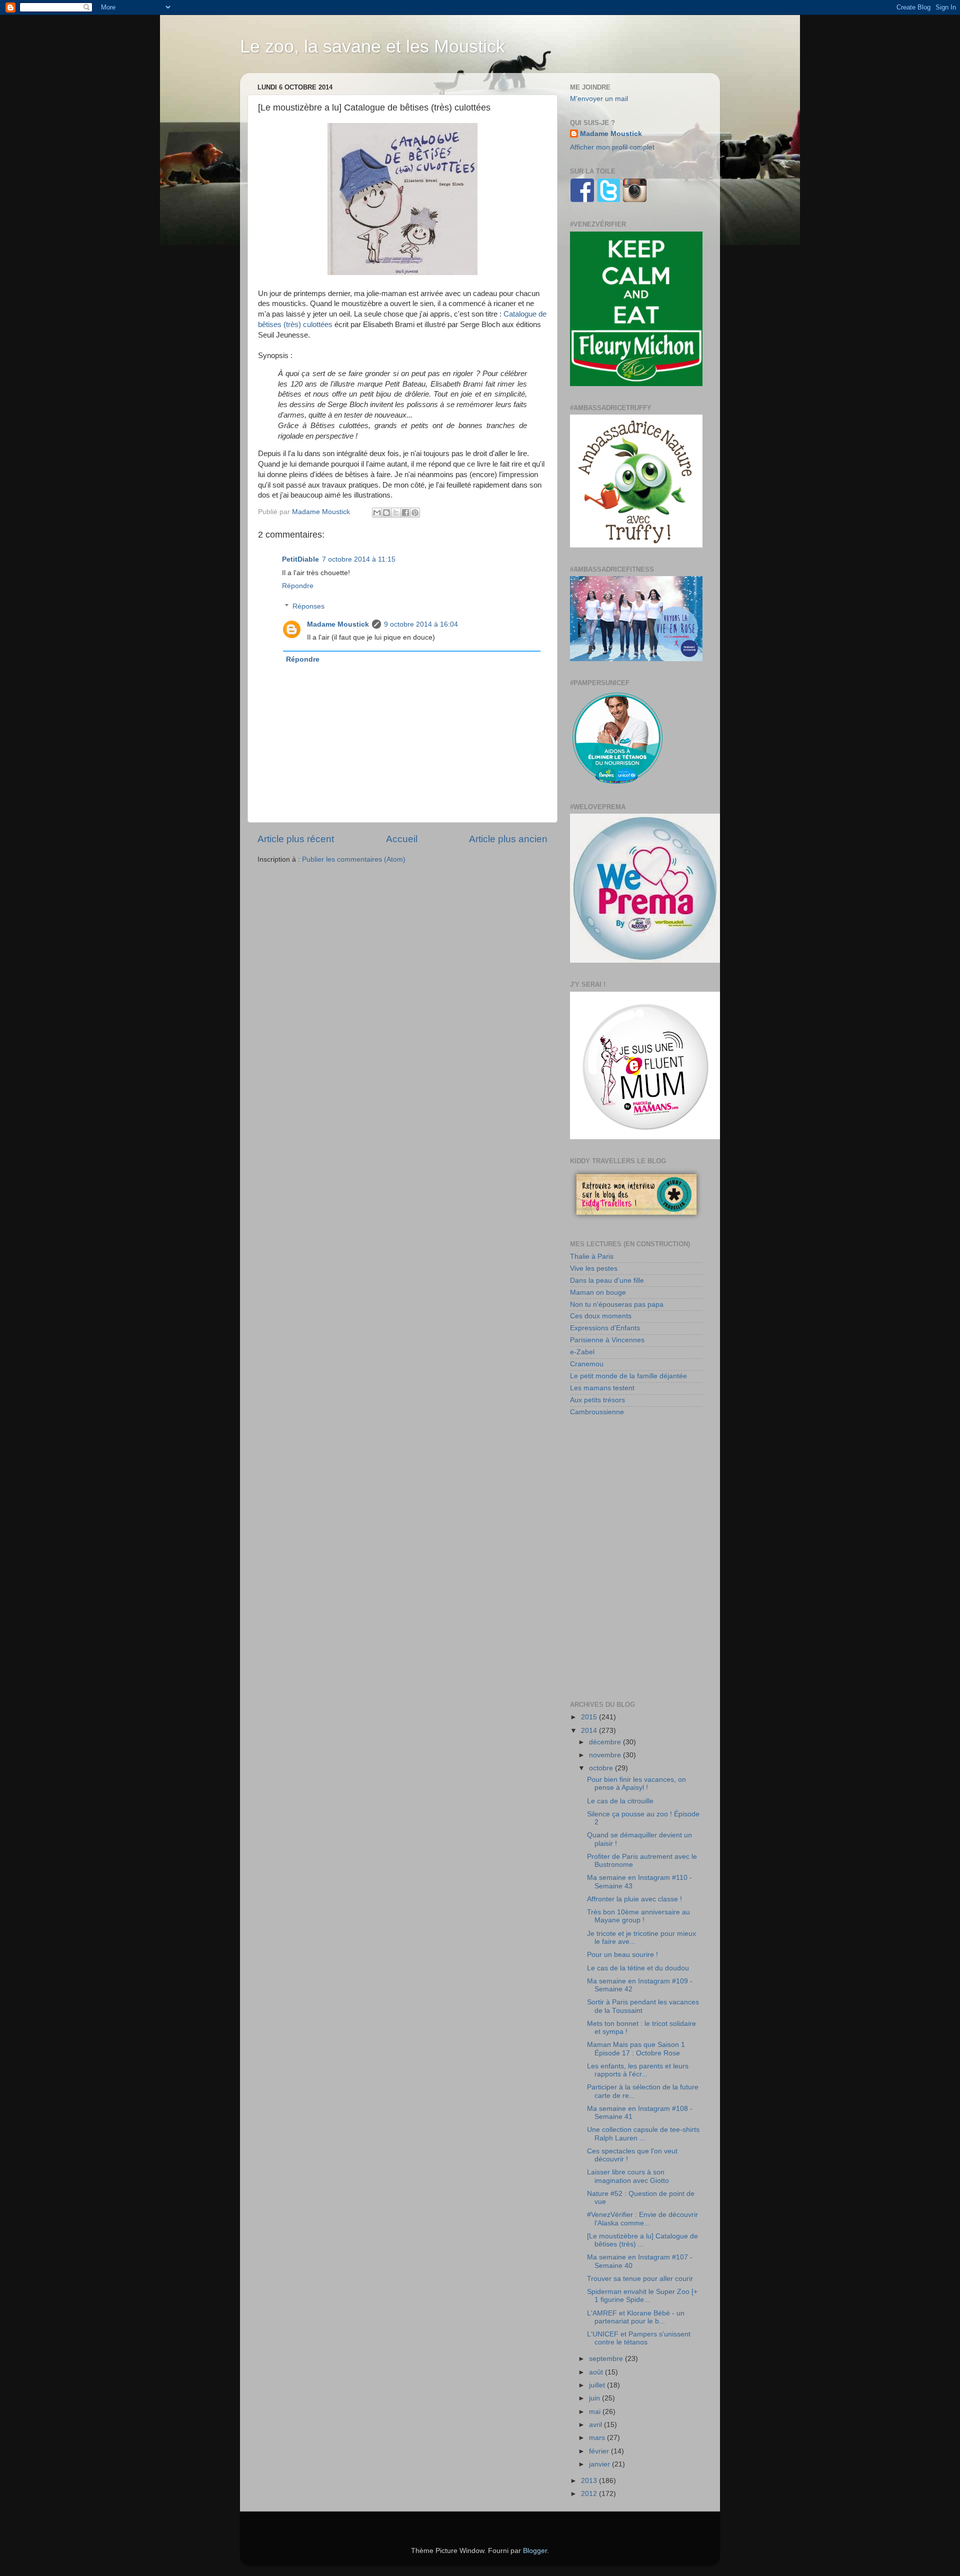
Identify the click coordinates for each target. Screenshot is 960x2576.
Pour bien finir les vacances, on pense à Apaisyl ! (636, 1784)
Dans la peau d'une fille (607, 1280)
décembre (606, 1742)
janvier (600, 2464)
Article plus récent (296, 839)
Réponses (308, 606)
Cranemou (587, 1364)
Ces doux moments (601, 1316)
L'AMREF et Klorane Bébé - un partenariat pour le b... (636, 2317)
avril (596, 2425)
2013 (590, 2481)
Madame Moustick (338, 624)
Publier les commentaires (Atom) (354, 859)
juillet (598, 2385)
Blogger (535, 2551)
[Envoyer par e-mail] (377, 513)
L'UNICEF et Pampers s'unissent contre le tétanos (639, 2338)
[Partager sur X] (396, 513)
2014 (590, 1731)
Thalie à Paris (592, 1256)
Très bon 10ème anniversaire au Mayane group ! (638, 1916)
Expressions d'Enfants (605, 1328)
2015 (590, 1717)
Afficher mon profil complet (612, 147)
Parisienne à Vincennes (607, 1340)
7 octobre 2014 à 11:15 (359, 559)
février (600, 2451)
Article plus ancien (508, 839)
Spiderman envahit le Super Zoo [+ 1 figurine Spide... (642, 2296)
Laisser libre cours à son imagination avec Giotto (628, 2176)
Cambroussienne (597, 1412)
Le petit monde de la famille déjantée (628, 1376)
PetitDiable (300, 559)
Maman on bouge (598, 1293)
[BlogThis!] (386, 513)
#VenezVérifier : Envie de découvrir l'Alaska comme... (642, 2219)
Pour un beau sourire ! (622, 1955)
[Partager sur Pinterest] (415, 513)
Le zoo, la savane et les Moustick (372, 46)
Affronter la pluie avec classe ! (634, 1899)
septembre (607, 2359)
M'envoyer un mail (599, 99)
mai (596, 2412)
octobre (602, 1768)
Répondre (298, 586)
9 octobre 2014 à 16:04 (421, 624)
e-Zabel (582, 1352)
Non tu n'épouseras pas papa (617, 1305)
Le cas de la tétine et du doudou (638, 1968)
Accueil (402, 839)
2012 (590, 2494)
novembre (606, 1755)
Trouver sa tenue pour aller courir (640, 2279)
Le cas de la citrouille (620, 1801)
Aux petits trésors (597, 1400)
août (597, 2372)
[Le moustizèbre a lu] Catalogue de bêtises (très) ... (642, 2240)
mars (598, 2438)
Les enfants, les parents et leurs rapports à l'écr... (638, 2070)
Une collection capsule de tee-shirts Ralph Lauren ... (643, 2134)
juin (595, 2398)
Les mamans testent (602, 1388)
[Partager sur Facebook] (405, 513)
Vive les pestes (594, 1268)
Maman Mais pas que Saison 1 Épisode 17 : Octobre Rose (636, 2049)
